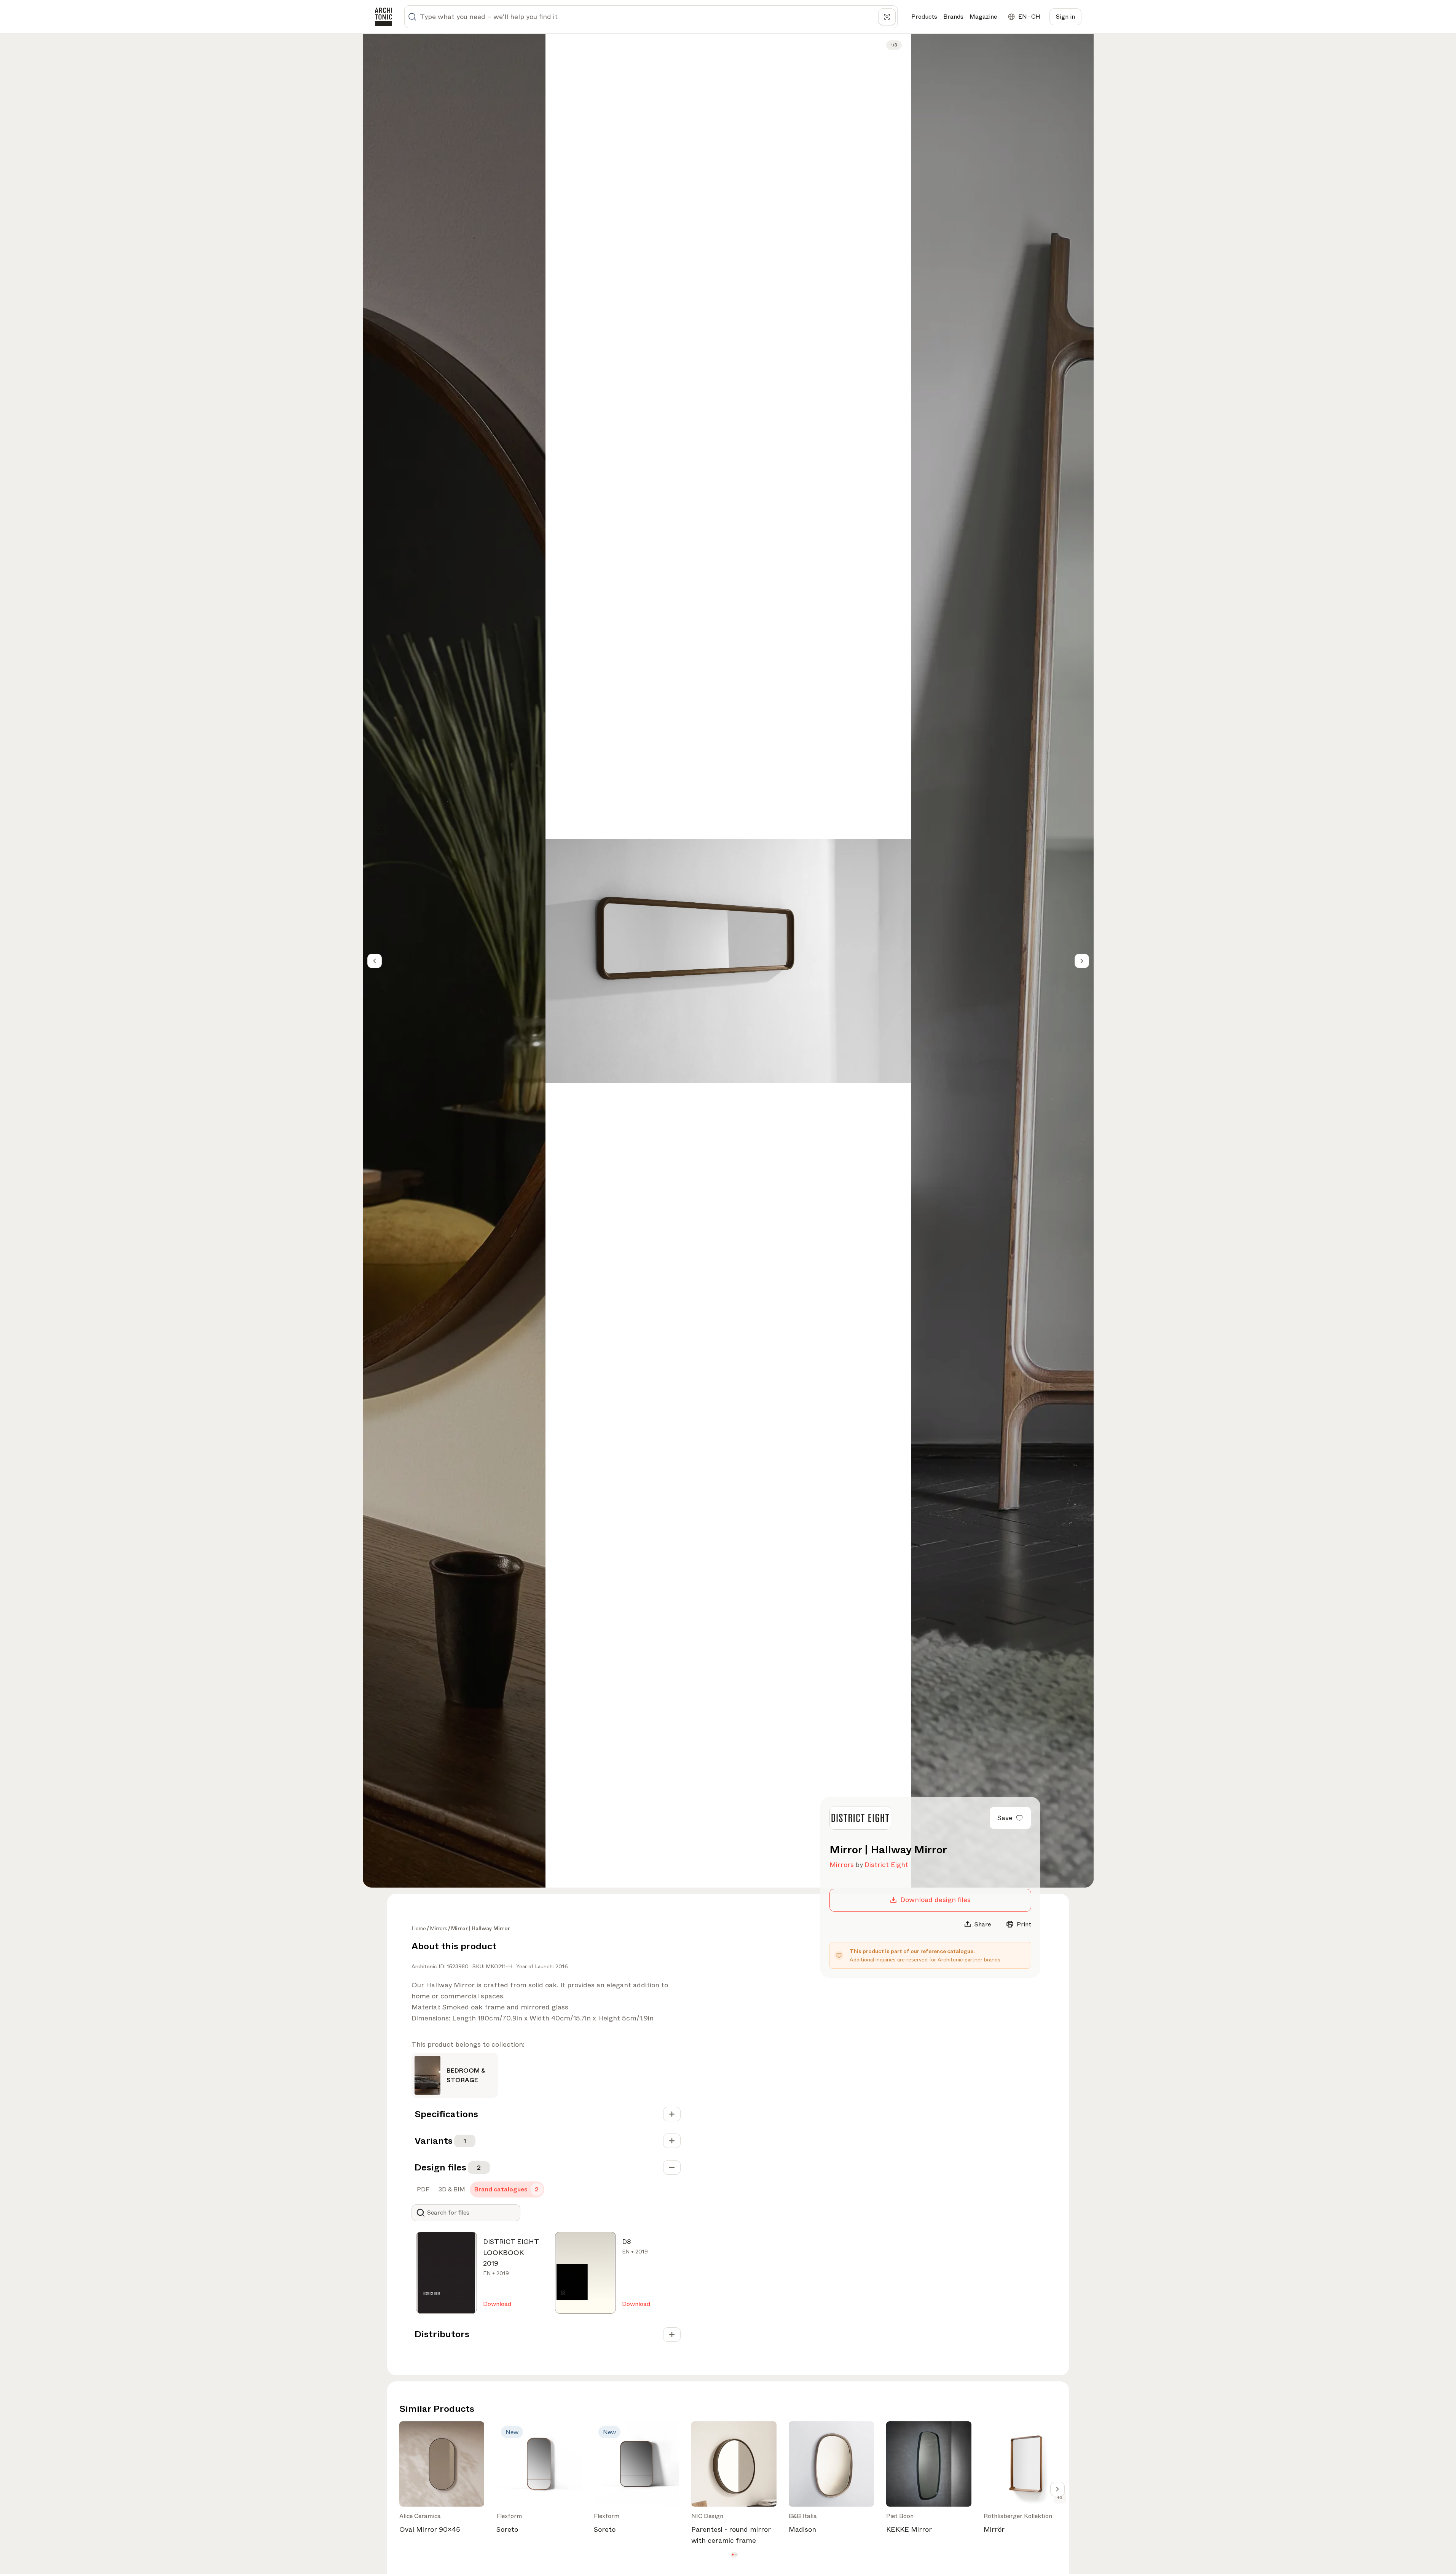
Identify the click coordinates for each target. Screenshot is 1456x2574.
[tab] (422, 2189)
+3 (1060, 2497)
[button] (733, 2554)
